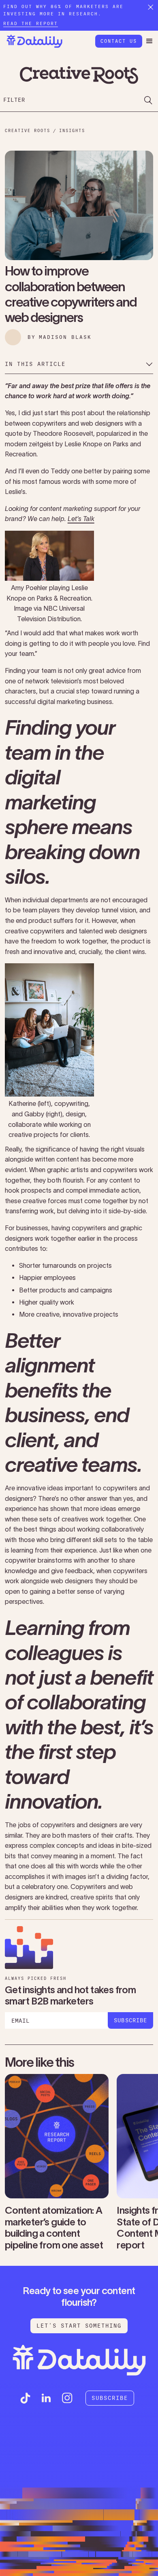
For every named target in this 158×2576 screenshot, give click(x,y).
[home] (32, 41)
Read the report (31, 24)
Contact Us (119, 41)
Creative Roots (28, 131)
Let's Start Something (79, 2326)
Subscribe (110, 2398)
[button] (149, 41)
